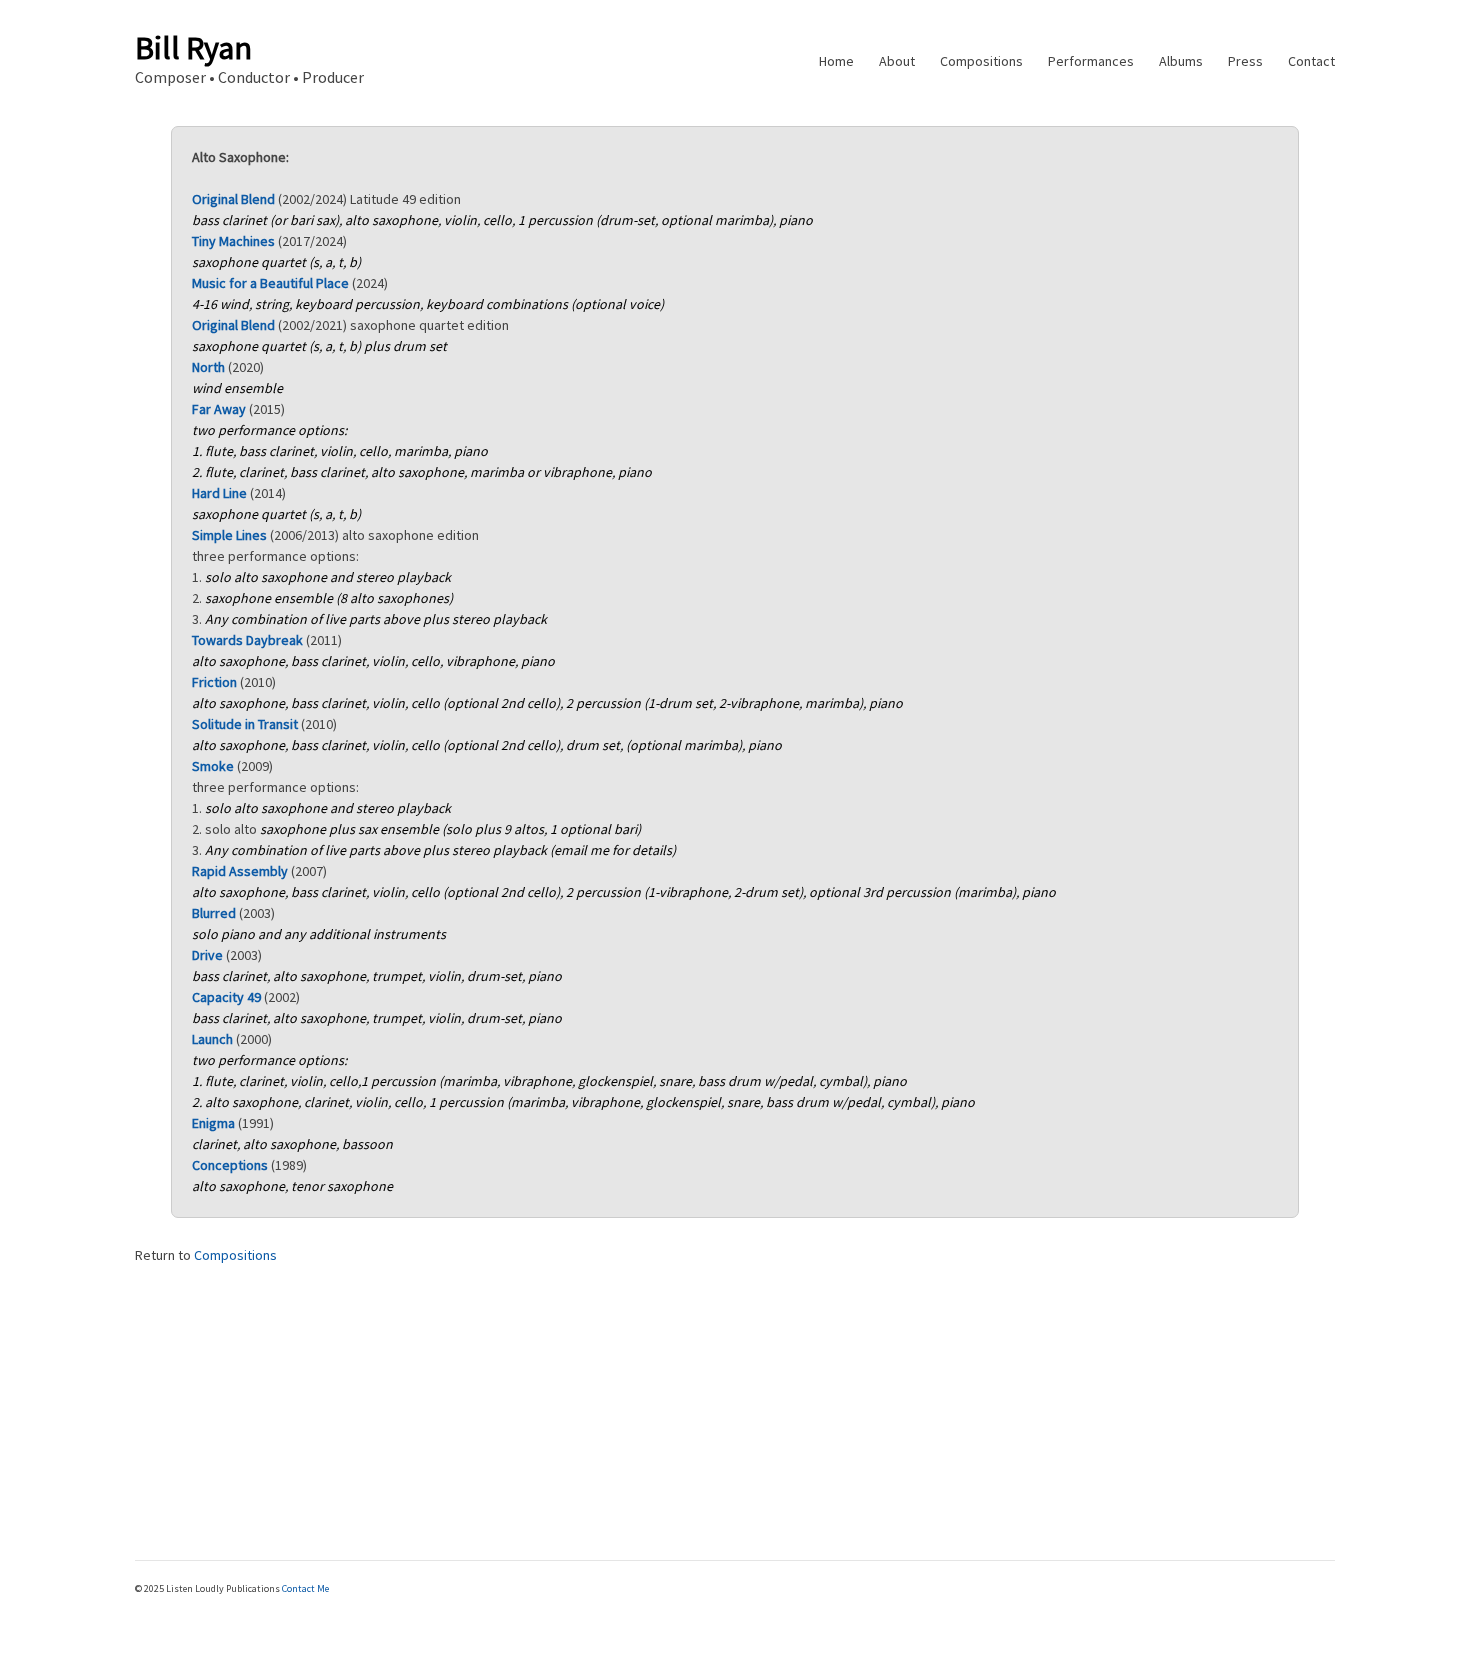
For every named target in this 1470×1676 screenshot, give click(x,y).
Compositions (981, 61)
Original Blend (233, 199)
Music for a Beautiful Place (270, 283)
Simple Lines (229, 535)
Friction (214, 682)
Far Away (219, 409)
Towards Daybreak (247, 640)
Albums (1181, 61)
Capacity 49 (226, 997)
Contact (1311, 61)
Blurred (214, 913)
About (897, 61)
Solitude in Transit (245, 724)
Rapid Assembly (240, 871)
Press (1245, 61)
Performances (1091, 61)
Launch (212, 1039)
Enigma (213, 1123)
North (208, 367)
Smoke (213, 766)
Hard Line (219, 493)
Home (836, 61)
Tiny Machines (233, 241)
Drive (207, 955)
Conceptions (230, 1165)
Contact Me (305, 1588)
